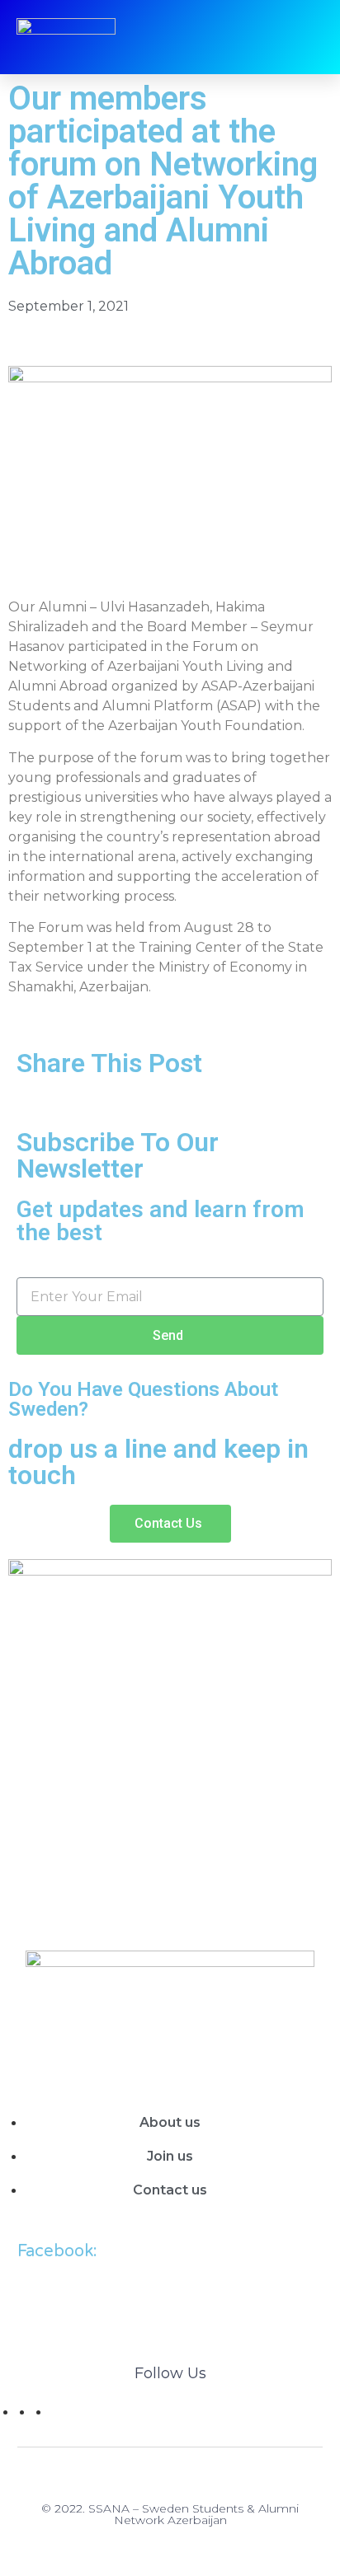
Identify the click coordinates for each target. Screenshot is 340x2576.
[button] (170, 1524)
